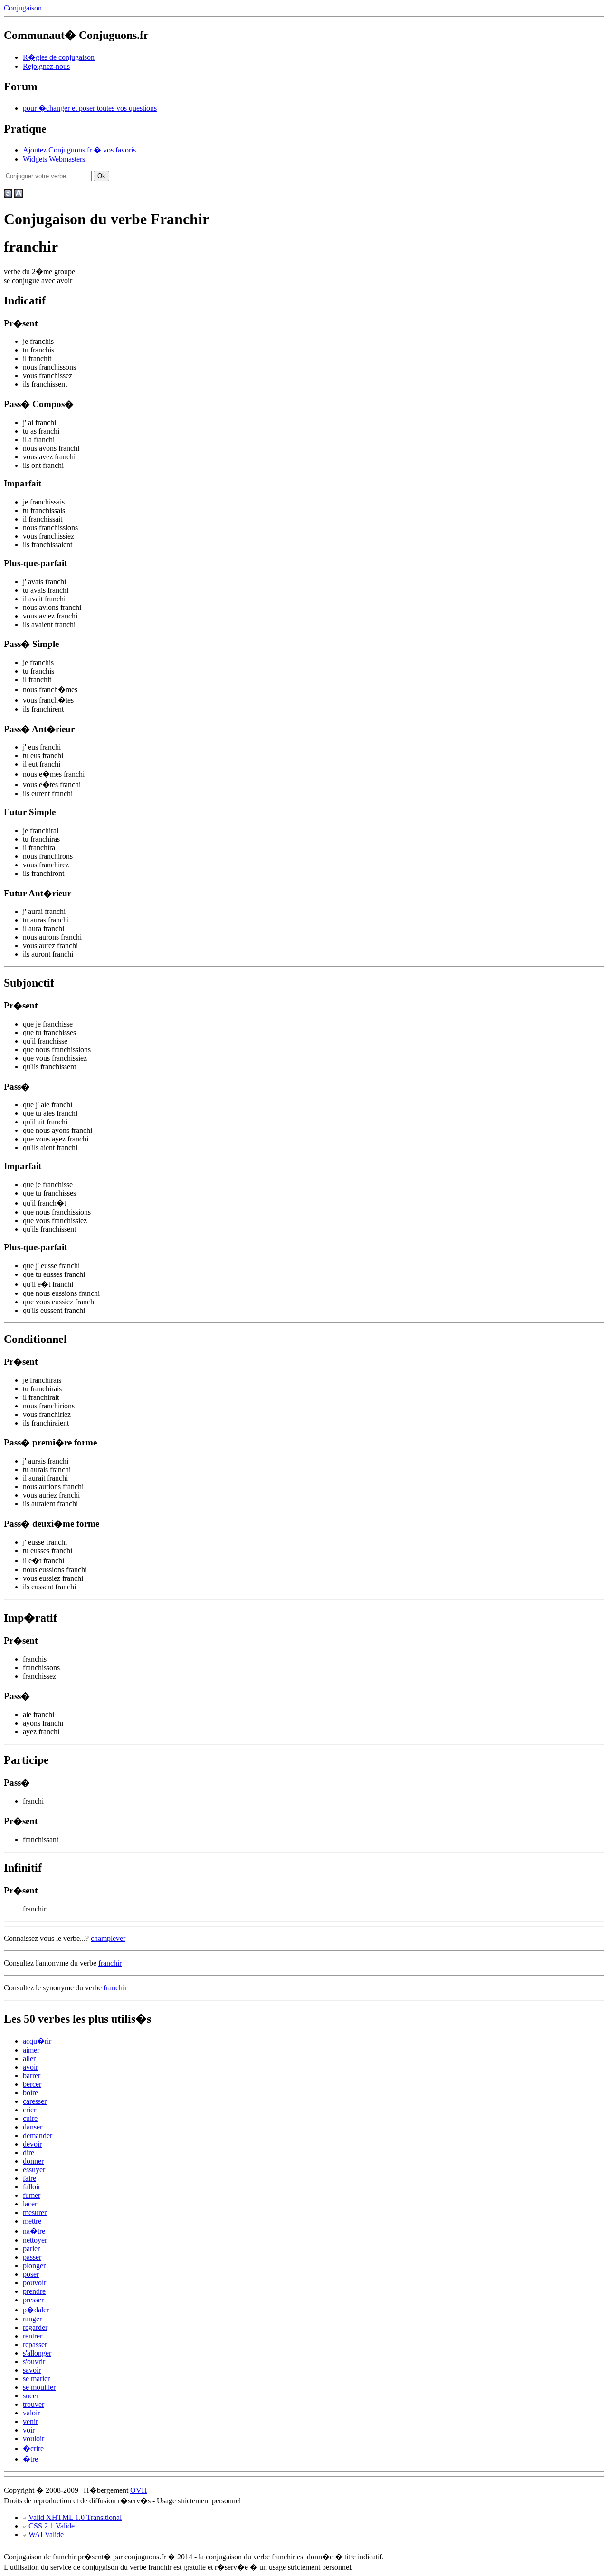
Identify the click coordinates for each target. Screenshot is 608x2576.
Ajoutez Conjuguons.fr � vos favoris (79, 150)
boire (30, 2093)
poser (31, 2274)
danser (33, 2127)
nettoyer (35, 2240)
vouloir (33, 2438)
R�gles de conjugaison (59, 57)
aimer (31, 2050)
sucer (31, 2396)
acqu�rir (37, 2041)
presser (33, 2300)
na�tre (34, 2231)
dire (28, 2153)
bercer (32, 2084)
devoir (32, 2144)
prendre (34, 2291)
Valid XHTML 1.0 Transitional (75, 2517)
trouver (33, 2404)
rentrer (33, 2336)
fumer (32, 2195)
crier (29, 2110)
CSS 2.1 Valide (52, 2526)
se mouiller (39, 2387)
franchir (110, 1963)
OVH (139, 2490)
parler (31, 2248)
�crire (33, 2448)
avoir (30, 2067)
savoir (32, 2370)
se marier (36, 2379)
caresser (35, 2101)
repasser (35, 2344)
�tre (30, 2459)
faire (29, 2178)
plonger (34, 2266)
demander (38, 2135)
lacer (30, 2204)
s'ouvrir (34, 2362)
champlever (108, 1938)
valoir (31, 2413)
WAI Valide (46, 2534)
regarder (35, 2327)
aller (29, 2058)
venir (30, 2421)
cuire (30, 2118)
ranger (32, 2319)
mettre (32, 2221)
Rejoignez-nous (46, 66)
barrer (32, 2076)
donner (33, 2161)
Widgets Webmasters (54, 159)
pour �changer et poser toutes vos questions (90, 108)
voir (29, 2430)
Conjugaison (23, 8)
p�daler (36, 2310)
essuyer (34, 2170)
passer (32, 2257)
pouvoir (34, 2283)
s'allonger (37, 2353)
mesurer (35, 2212)
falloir (32, 2187)
